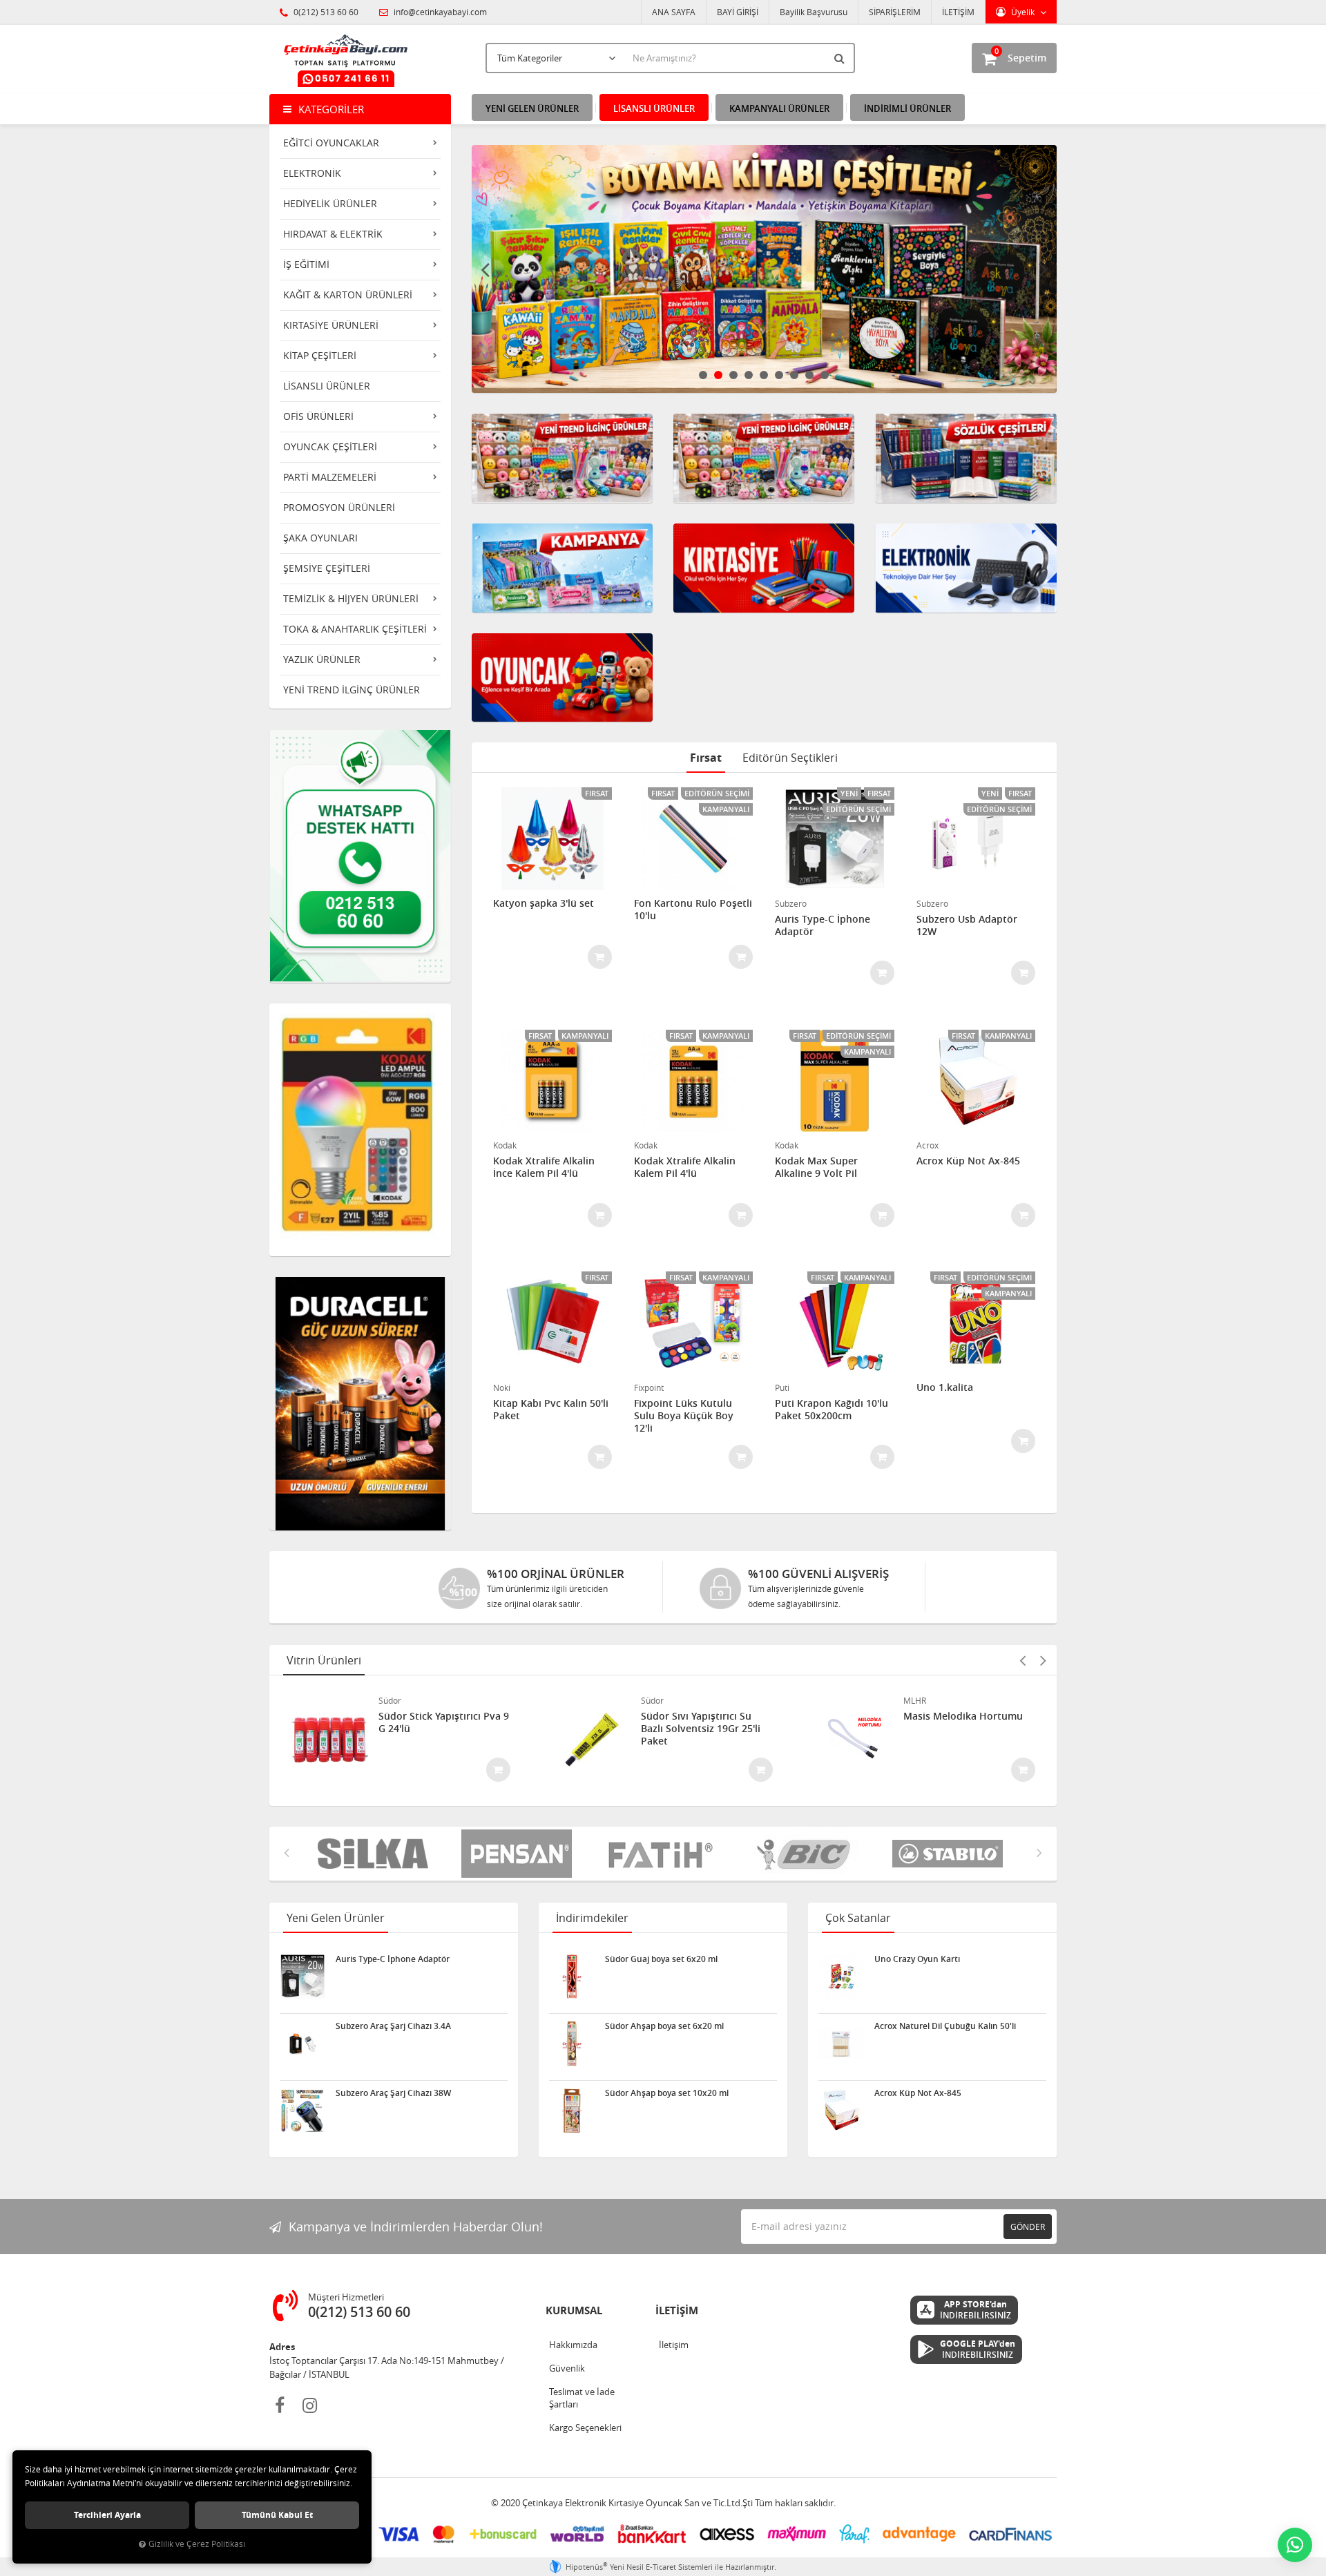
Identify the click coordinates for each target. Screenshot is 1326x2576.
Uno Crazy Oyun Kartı (917, 1959)
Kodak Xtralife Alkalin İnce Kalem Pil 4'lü (544, 1167)
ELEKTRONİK (312, 173)
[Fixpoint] (950, 1854)
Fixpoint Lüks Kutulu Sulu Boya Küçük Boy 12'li (684, 1416)
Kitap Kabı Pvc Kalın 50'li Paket (551, 1410)
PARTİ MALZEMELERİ (330, 477)
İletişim (674, 2345)
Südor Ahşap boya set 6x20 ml (664, 2026)
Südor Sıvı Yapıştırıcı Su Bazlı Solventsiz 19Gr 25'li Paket (701, 1729)
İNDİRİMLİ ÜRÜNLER (907, 108)
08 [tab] (809, 375)
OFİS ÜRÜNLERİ (318, 416)
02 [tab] (718, 375)
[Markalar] (663, 1854)
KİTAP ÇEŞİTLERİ (320, 355)
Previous (486, 269)
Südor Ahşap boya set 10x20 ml (667, 2093)
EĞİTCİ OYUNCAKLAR (331, 143)
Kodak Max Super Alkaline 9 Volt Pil (816, 1167)
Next (1043, 269)
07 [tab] (794, 375)
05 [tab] (764, 375)
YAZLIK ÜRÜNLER (322, 659)
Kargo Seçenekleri (585, 2428)
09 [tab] (825, 375)
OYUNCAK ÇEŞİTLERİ (330, 446)
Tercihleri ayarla (107, 2515)
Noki (502, 1387)
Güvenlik (567, 2368)
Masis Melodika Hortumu (963, 1716)
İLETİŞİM (958, 12)
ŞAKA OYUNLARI (320, 538)
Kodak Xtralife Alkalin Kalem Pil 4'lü (685, 1167)
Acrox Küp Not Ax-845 (968, 1161)
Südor (390, 1700)
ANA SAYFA (674, 12)
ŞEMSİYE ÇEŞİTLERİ (327, 568)
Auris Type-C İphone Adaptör (823, 925)
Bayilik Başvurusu (814, 12)
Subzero (791, 903)
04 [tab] (749, 375)
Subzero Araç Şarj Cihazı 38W (393, 2093)
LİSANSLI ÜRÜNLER (327, 386)
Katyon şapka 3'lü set (544, 903)
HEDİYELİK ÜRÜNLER (330, 203)
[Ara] (841, 58)
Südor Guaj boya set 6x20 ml (661, 1959)
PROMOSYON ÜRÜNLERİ (339, 507)
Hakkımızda (573, 2345)
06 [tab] (779, 375)
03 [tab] (733, 375)
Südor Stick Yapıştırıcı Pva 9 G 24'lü (444, 1722)
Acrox (928, 1145)
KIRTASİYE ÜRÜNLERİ (331, 325)
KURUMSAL (574, 2310)
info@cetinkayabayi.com (439, 12)
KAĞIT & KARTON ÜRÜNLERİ (348, 295)
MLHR (915, 1700)
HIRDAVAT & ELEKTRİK (333, 234)
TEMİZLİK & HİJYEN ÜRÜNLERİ (351, 598)
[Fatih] (519, 1854)
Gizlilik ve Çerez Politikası (197, 2544)
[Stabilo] (807, 1854)
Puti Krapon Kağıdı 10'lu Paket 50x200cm (832, 1410)
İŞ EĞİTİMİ (306, 264)
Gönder (1028, 2227)
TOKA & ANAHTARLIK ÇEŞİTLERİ (355, 629)
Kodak (505, 1145)
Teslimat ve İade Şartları (582, 2398)
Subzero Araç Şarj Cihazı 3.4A (393, 2026)
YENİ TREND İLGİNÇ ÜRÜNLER (352, 690)
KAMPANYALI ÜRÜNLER (779, 108)
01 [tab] (703, 375)
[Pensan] (376, 1854)
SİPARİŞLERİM (895, 12)
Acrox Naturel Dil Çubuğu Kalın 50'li (945, 2026)
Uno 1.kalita (945, 1387)
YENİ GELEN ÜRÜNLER (532, 108)
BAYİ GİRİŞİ (738, 12)
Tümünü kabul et (277, 2515)
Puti (782, 1387)
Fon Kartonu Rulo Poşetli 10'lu (693, 910)
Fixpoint (649, 1387)
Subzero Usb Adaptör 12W (967, 925)
